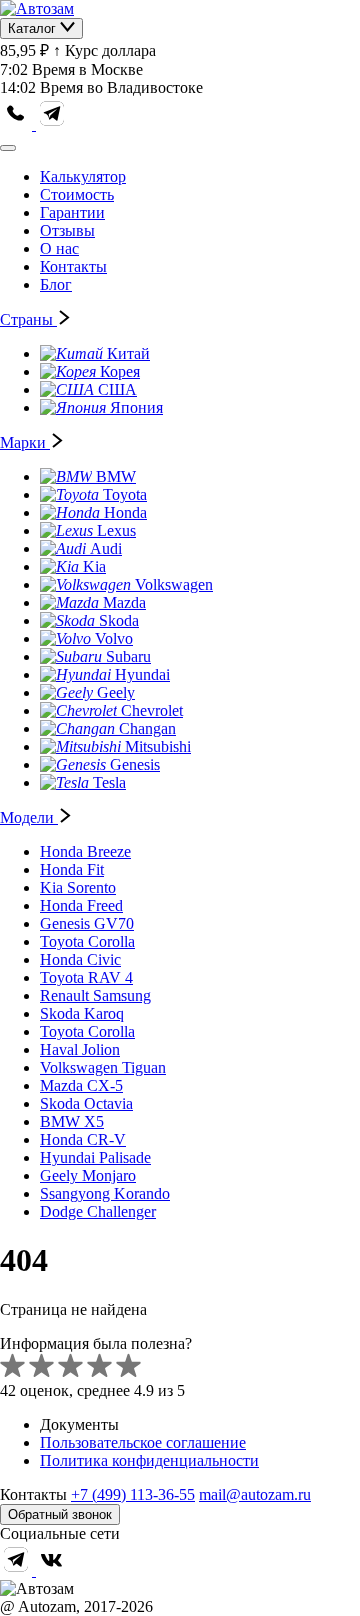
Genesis (135, 764)
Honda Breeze (85, 851)
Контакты (73, 266)
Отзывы (67, 230)
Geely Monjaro (88, 1175)
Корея (120, 371)
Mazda (124, 602)
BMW (116, 476)
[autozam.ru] (37, 8)
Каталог (34, 28)
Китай (128, 353)
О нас (59, 248)
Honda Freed (81, 905)
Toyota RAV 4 (86, 977)
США (117, 389)
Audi (106, 548)
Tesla (109, 782)
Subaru (128, 656)
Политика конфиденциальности (149, 1460)
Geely (116, 692)
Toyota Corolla (87, 941)
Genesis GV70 (87, 923)
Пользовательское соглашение (143, 1442)
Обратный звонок (60, 1514)
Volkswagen (174, 584)
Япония (136, 407)
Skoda (119, 620)
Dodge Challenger (98, 1211)
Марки (25, 442)
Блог (56, 284)
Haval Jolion (80, 1049)
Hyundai (142, 674)
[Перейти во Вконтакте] (52, 1570)
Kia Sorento (78, 887)
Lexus (116, 530)
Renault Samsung (95, 995)
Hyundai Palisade (95, 1157)
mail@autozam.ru (255, 1494)
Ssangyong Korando (105, 1193)
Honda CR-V (83, 1139)
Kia (94, 566)
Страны (28, 319)
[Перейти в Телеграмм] (18, 1570)
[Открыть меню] (8, 148)
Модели (29, 817)
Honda (125, 512)
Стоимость (77, 194)
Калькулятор (83, 176)
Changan (147, 728)
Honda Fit (72, 869)
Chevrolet (152, 710)
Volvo (114, 638)
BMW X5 (72, 1121)
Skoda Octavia (86, 1103)
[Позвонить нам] (18, 124)
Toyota (125, 494)
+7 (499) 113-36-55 (133, 1494)
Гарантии (72, 212)
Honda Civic (80, 959)
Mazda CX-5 (81, 1085)
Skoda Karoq (82, 1013)
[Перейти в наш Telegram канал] (52, 124)
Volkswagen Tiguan (103, 1067)
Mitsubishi (158, 746)
